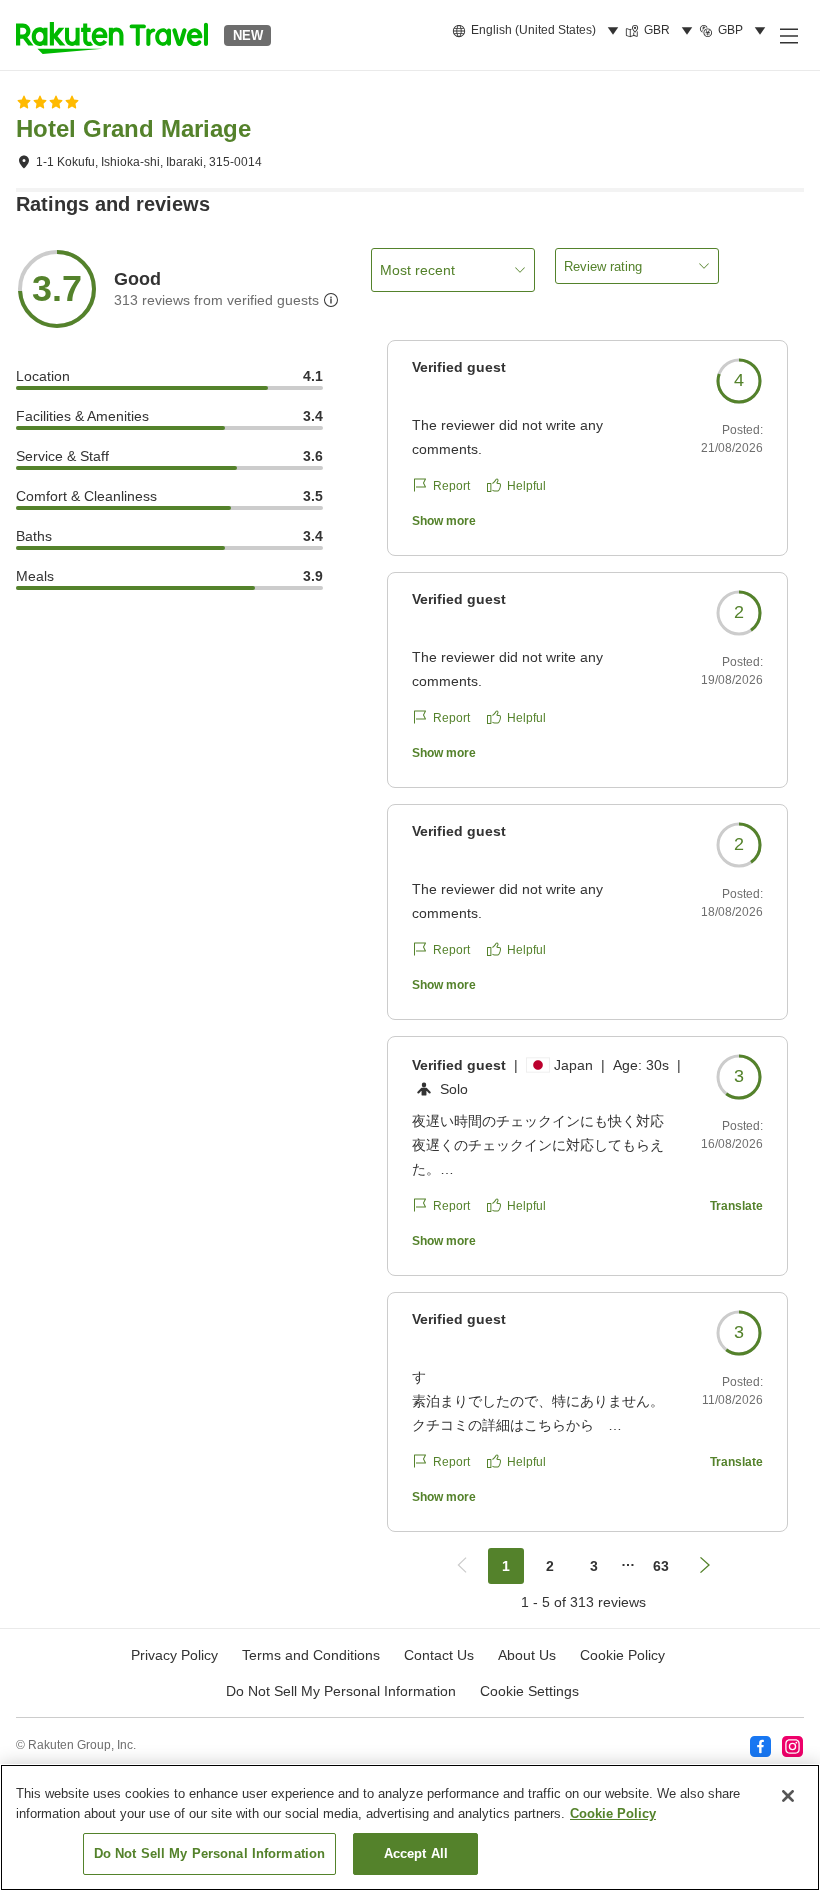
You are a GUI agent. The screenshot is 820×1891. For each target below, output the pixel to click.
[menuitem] (538, 31)
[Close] (788, 1796)
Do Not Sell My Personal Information (210, 1853)
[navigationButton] (462, 1566)
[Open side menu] (788, 35)
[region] (410, 1827)
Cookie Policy (613, 1813)
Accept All (416, 1853)
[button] (112, 35)
